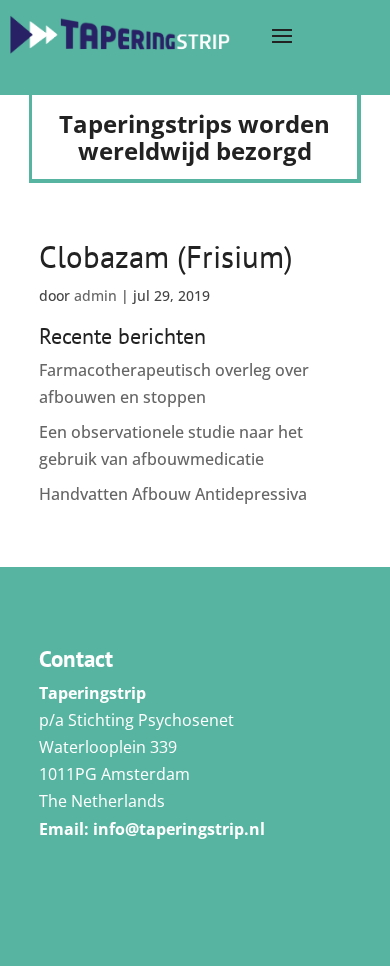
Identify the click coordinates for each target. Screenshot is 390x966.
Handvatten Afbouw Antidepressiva (173, 494)
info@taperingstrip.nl (179, 829)
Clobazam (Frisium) (166, 256)
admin (95, 295)
